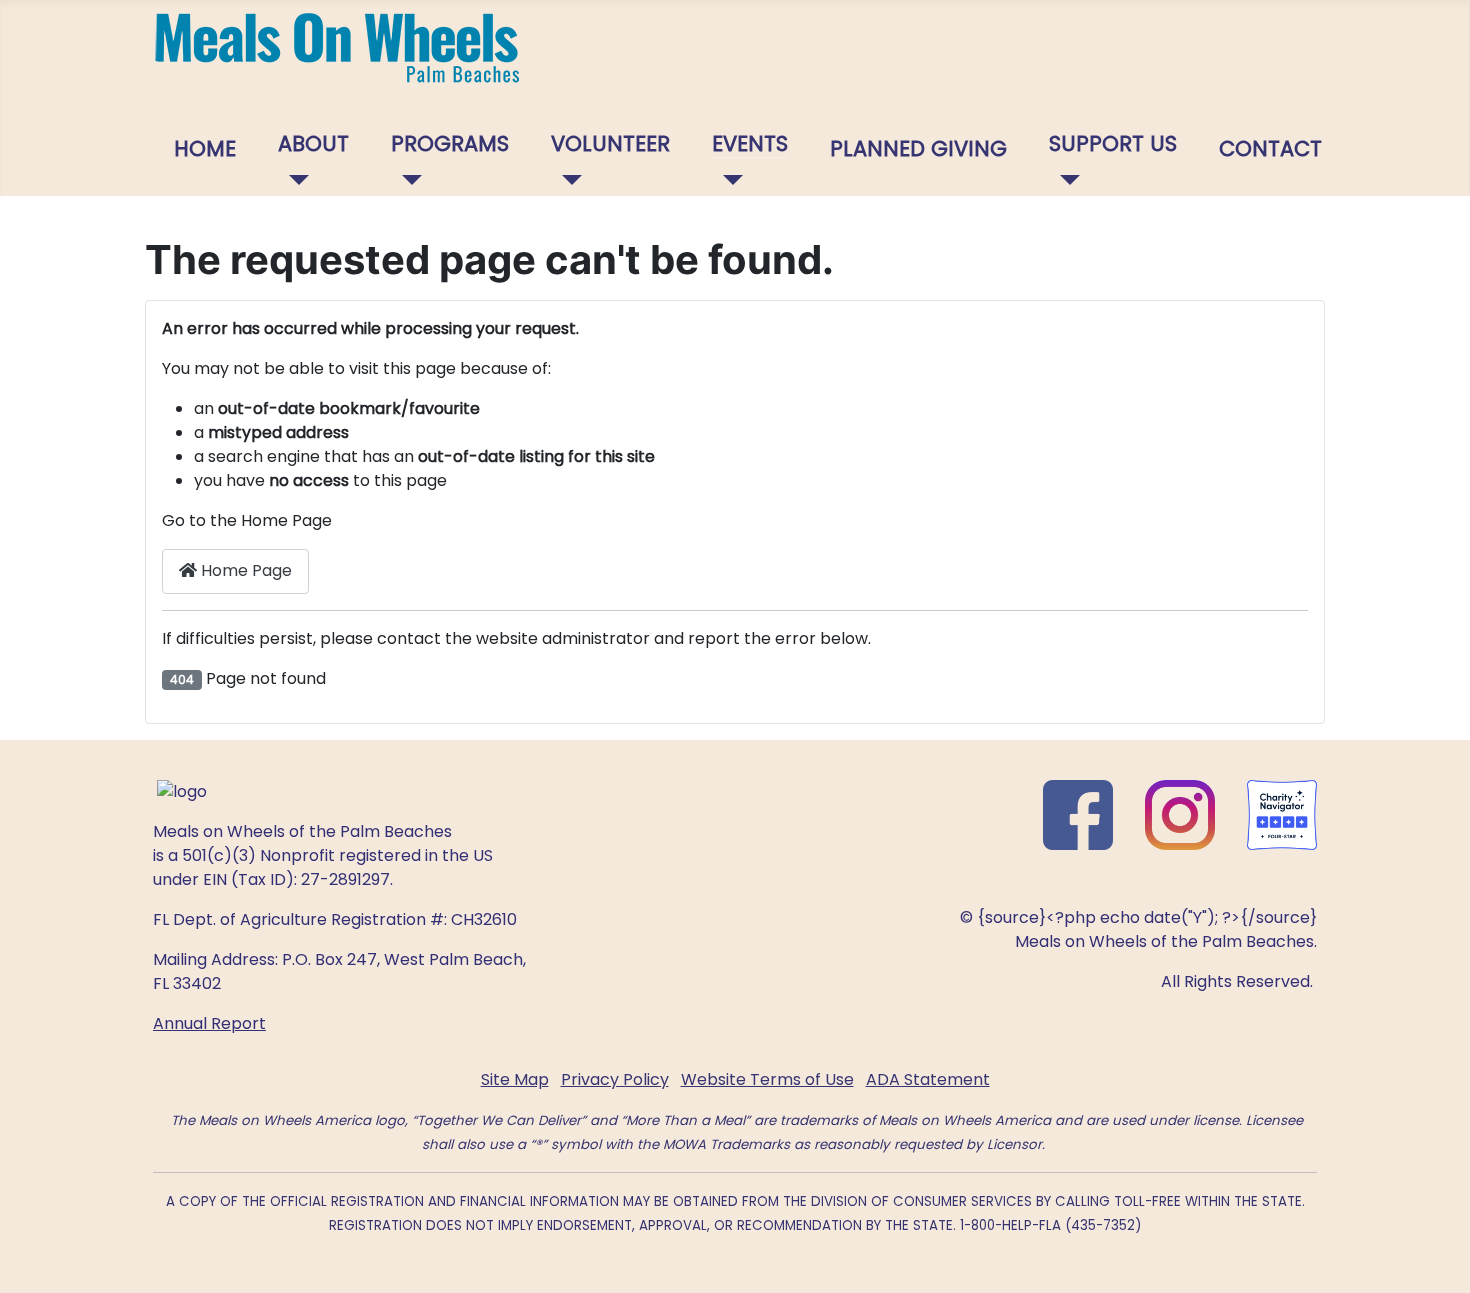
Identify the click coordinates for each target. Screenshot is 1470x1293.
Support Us (1113, 143)
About (313, 143)
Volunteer (610, 143)
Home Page (244, 570)
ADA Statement (928, 1079)
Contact (1270, 148)
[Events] (727, 180)
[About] (293, 180)
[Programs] (406, 180)
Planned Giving (918, 148)
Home (205, 148)
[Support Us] (1064, 180)
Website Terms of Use (767, 1079)
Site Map (515, 1079)
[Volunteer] (566, 180)
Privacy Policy (615, 1079)
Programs (450, 143)
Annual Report (209, 1023)
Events (750, 143)
